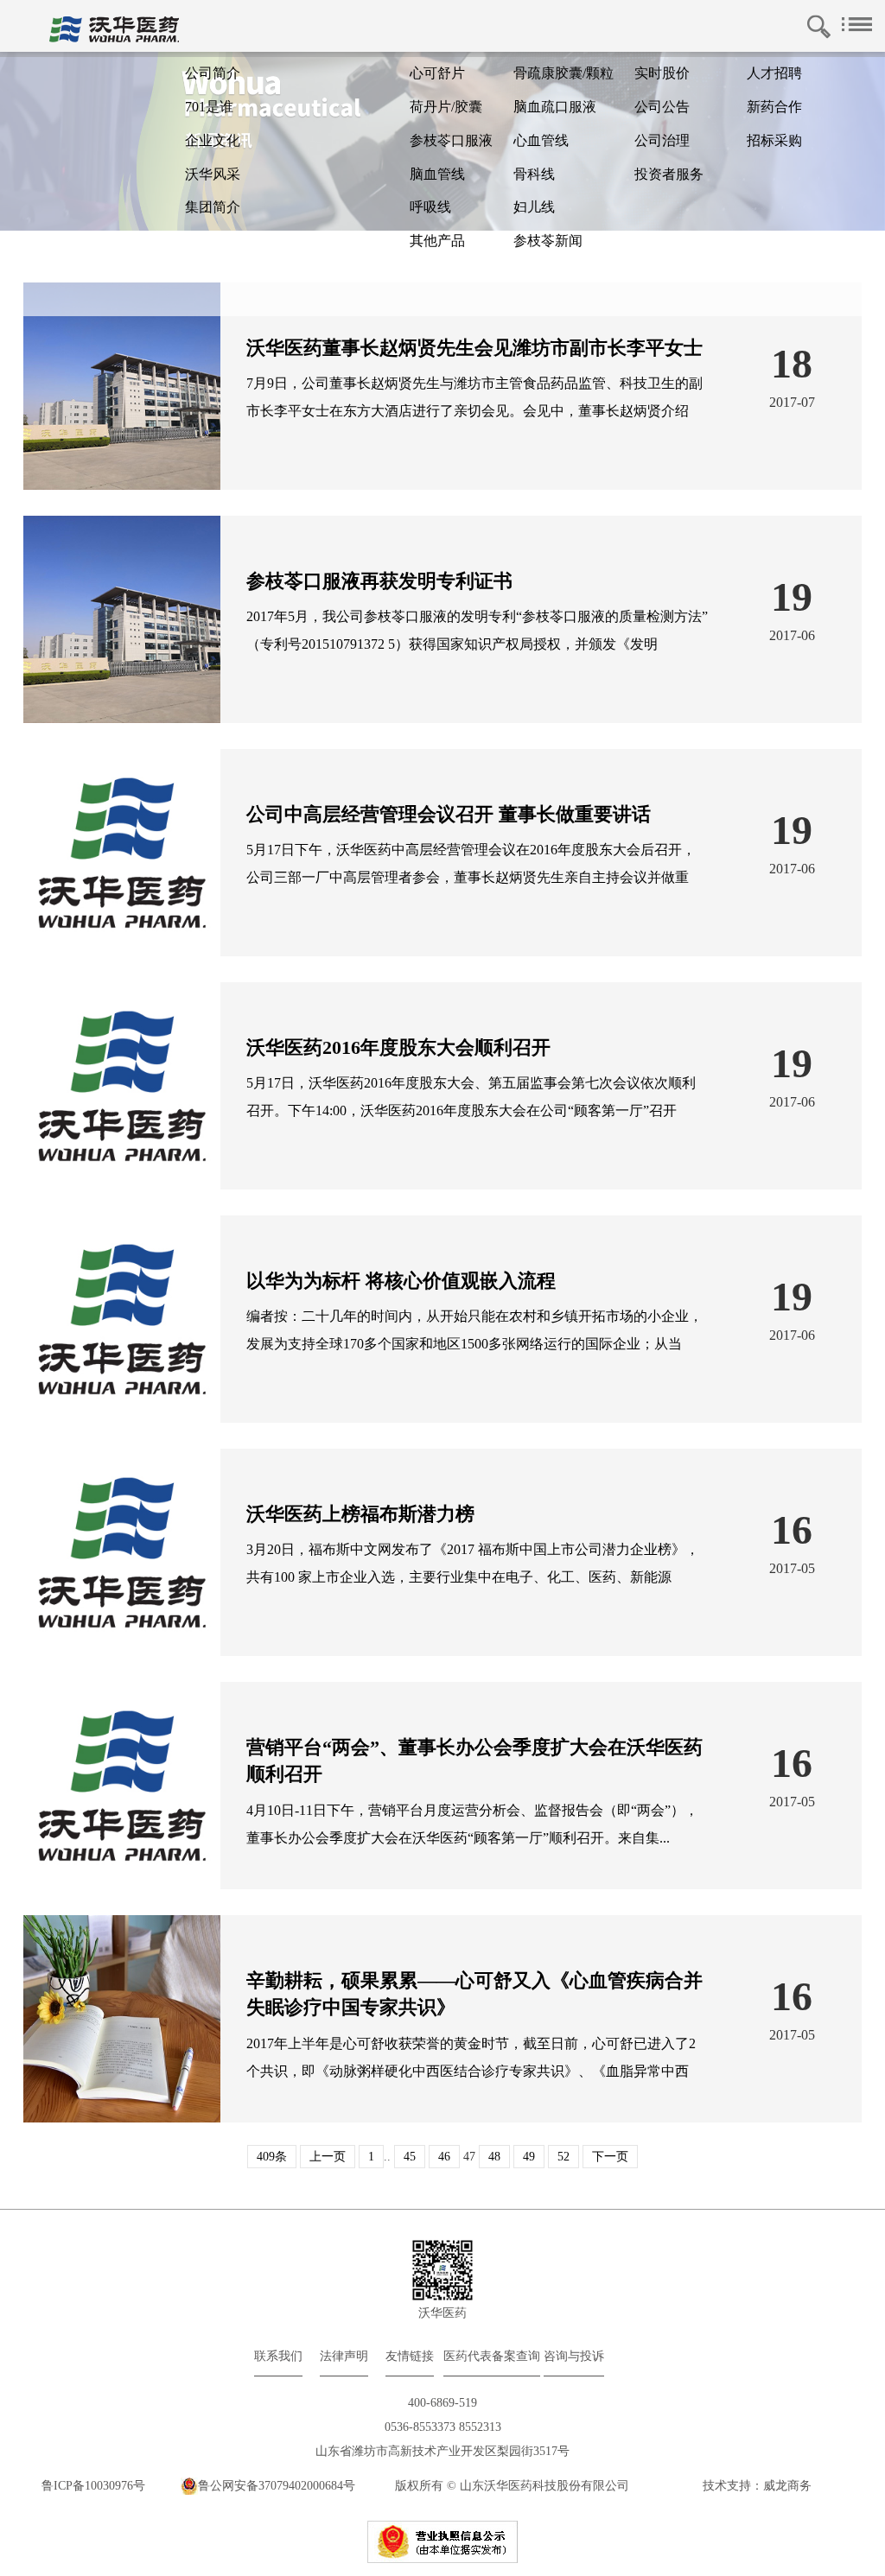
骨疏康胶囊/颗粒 (563, 73)
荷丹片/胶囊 (446, 107)
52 (563, 2157)
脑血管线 (437, 174)
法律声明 (344, 2356)
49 (529, 2157)
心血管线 (541, 140)
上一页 (328, 2157)
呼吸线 (430, 207)
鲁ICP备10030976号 (93, 2486)
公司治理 (662, 140)
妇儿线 (534, 207)
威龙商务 (787, 2486)
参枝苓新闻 (548, 241)
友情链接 (410, 2356)
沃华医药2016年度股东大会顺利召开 (398, 1047)
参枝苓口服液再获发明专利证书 (379, 581)
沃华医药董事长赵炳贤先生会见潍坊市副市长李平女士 (474, 348)
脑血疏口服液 (555, 107)
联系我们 (278, 2356)
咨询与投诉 (574, 2356)
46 (444, 2157)
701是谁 (209, 107)
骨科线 (534, 174)
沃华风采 (213, 174)
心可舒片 (437, 73)
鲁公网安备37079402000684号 (277, 2486)
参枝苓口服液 (451, 140)
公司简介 (213, 73)
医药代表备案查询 (492, 2356)
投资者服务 (669, 174)
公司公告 (662, 107)
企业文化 (213, 140)
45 (410, 2157)
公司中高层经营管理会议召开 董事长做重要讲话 (449, 814)
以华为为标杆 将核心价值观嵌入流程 (401, 1281)
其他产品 (437, 241)
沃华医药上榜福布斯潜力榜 (360, 1514)
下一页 (610, 2157)
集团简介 (213, 207)
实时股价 (662, 73)
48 (494, 2157)
